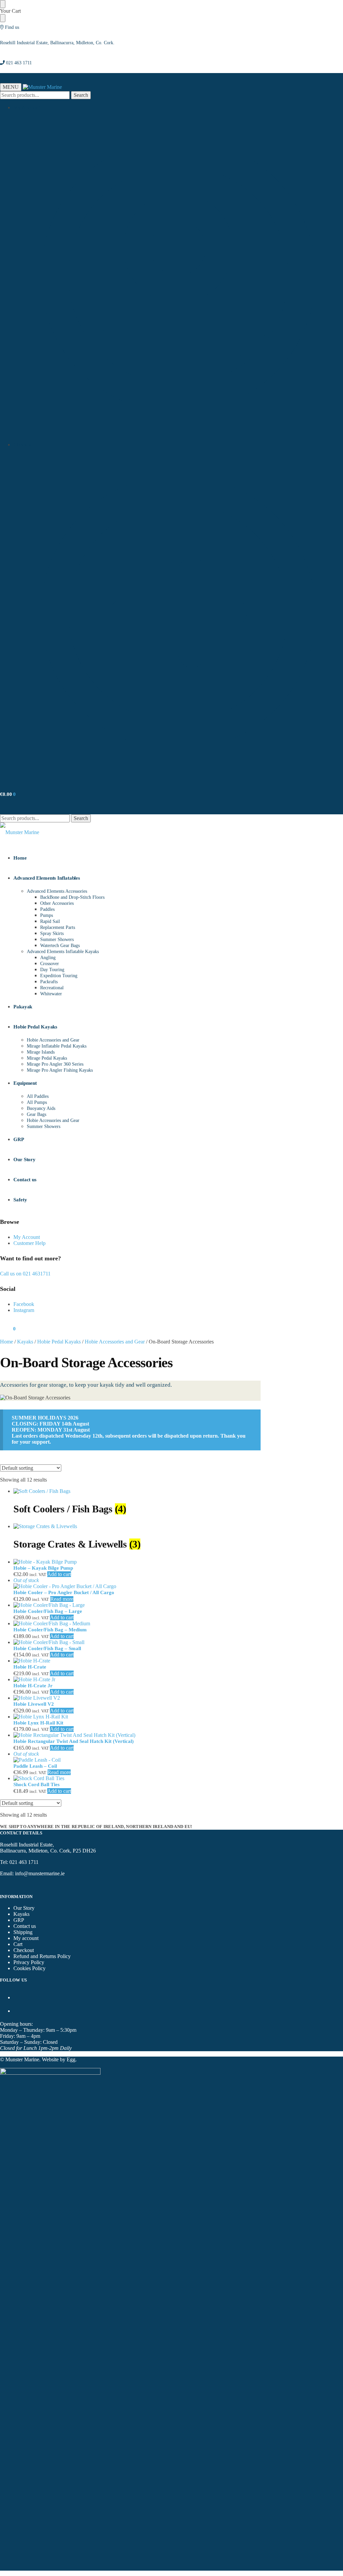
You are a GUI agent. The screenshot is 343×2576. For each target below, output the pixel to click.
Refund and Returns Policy (42, 1956)
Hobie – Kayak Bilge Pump (43, 1568)
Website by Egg (59, 2059)
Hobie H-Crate (30, 1667)
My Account (27, 107)
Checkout (24, 445)
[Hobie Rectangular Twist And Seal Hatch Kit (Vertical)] (137, 1735)
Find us (12, 27)
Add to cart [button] (59, 1574)
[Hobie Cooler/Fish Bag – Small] (137, 1642)
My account (26, 1938)
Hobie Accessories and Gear (115, 1342)
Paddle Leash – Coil (35, 1766)
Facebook (24, 1304)
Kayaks (25, 1342)
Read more (62, 1599)
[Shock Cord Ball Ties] (137, 1778)
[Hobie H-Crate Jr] (137, 1680)
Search (81, 95)
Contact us (25, 1926)
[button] (8, 794)
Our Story (24, 1908)
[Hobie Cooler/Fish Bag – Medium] (137, 1624)
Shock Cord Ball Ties (37, 1784)
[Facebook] (16, 1997)
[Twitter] (16, 2011)
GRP (19, 1920)
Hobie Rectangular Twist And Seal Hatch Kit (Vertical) (74, 1741)
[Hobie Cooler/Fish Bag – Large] (137, 1605)
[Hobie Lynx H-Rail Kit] (137, 1717)
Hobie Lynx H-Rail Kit (38, 1723)
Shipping (23, 1932)
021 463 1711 (19, 63)
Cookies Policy (29, 1968)
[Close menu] (3, 4)
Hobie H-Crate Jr (33, 1686)
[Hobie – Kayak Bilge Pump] (137, 1562)
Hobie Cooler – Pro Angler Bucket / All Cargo (64, 1592)
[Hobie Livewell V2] (137, 1698)
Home (7, 1342)
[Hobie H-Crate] (137, 1661)
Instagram (24, 1310)
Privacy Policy (29, 1962)
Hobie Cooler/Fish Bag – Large (48, 1611)
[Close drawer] (3, 18)
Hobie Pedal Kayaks (59, 1342)
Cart (18, 1944)
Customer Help (29, 1243)
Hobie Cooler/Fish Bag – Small (47, 1648)
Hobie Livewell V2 (34, 1704)
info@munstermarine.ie (40, 1873)
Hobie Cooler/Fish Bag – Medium (50, 1630)
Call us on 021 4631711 (25, 1274)
